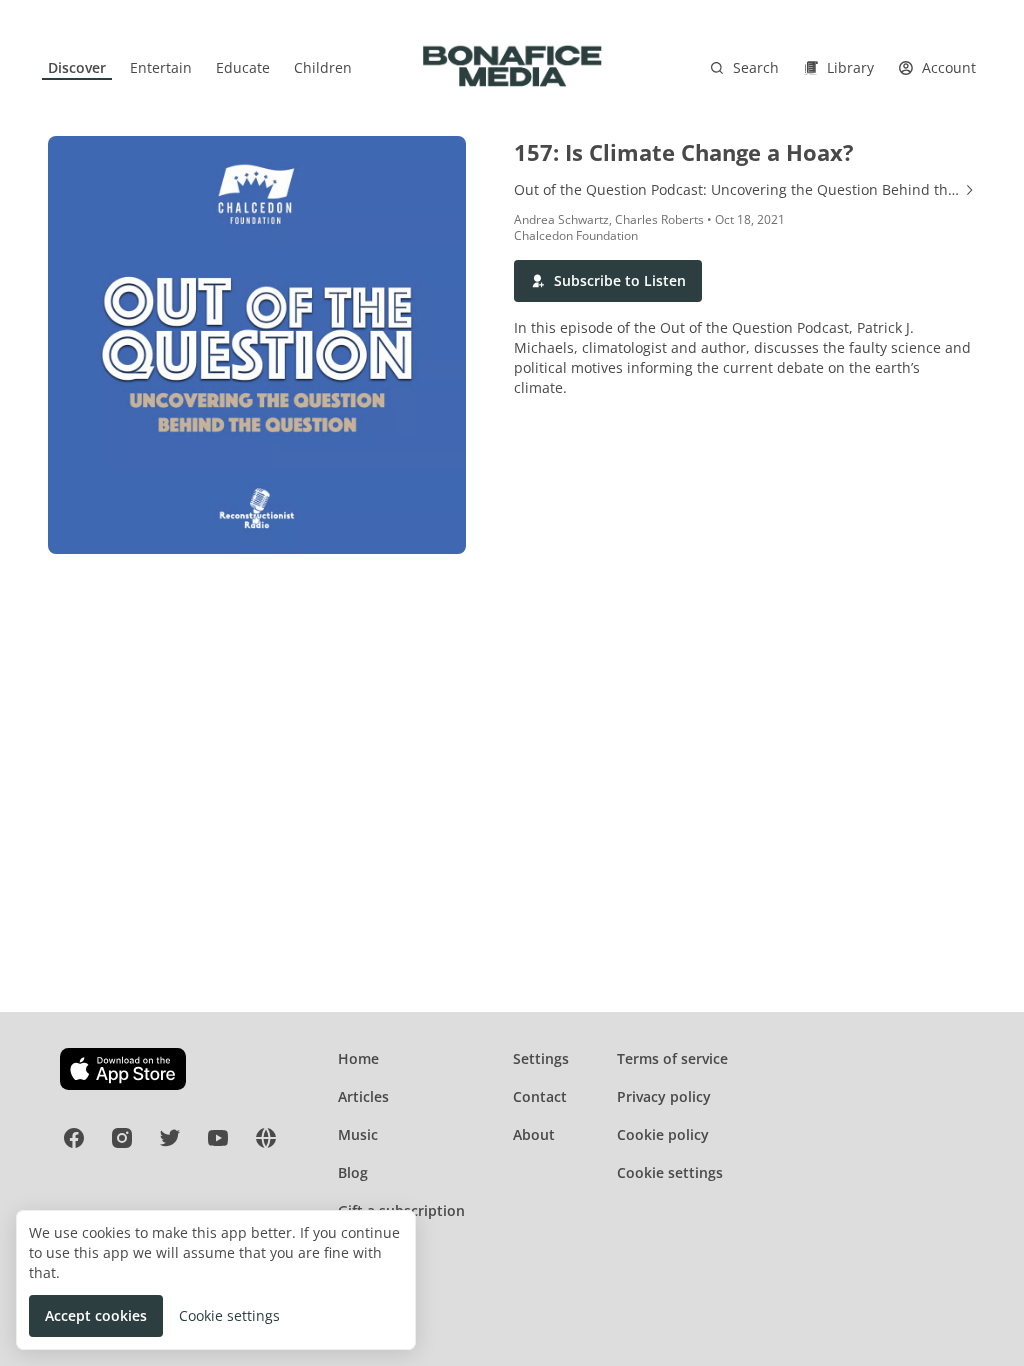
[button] (608, 281)
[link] (77, 68)
